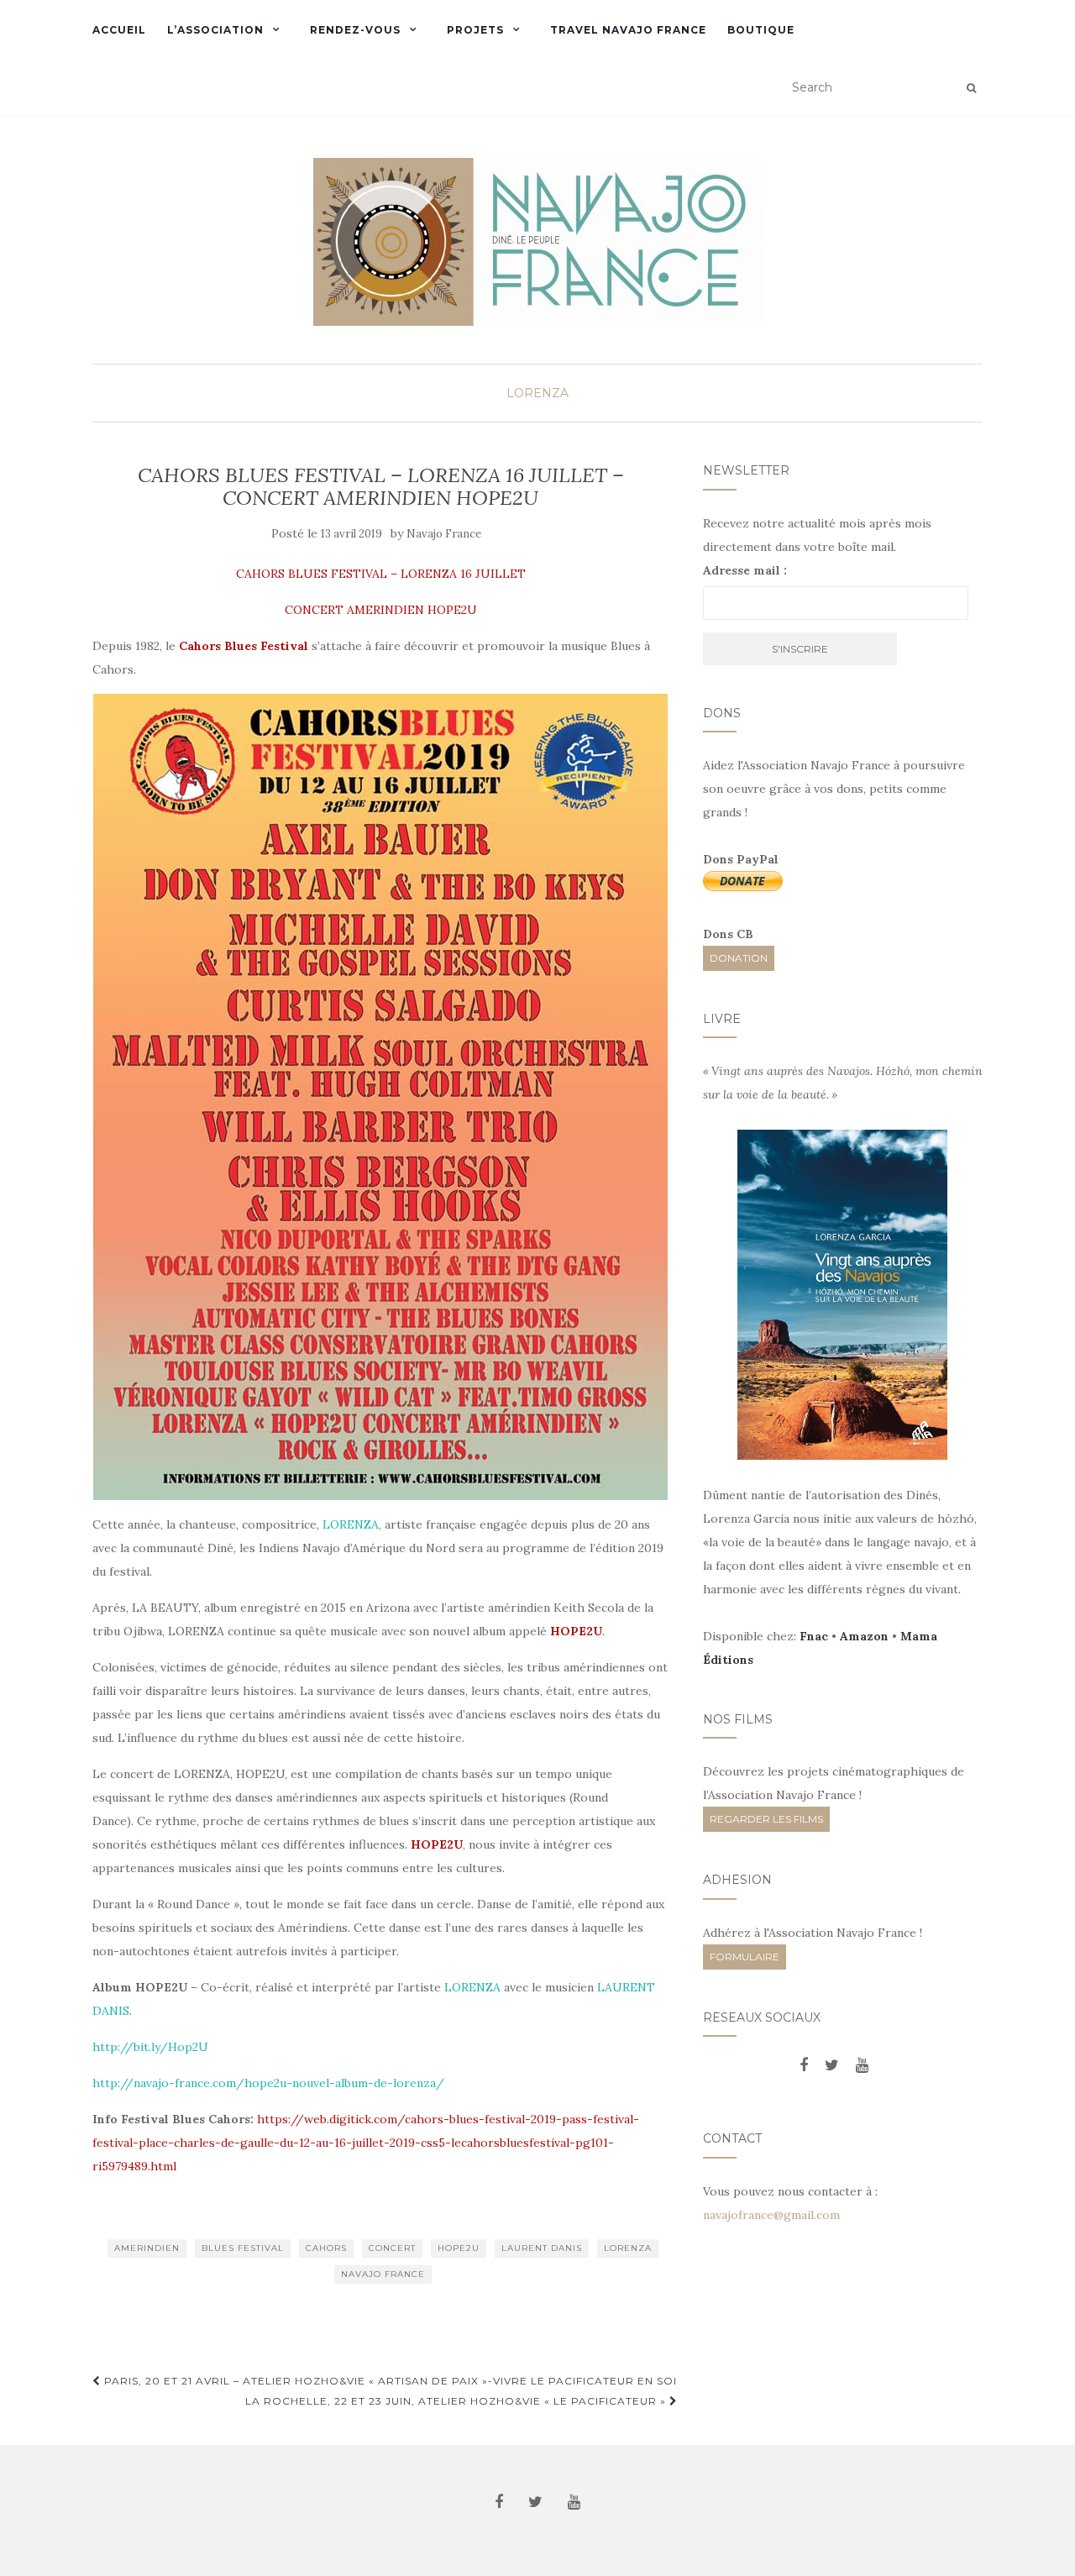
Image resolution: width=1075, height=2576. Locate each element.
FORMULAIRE (745, 1957)
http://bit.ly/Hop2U (150, 2047)
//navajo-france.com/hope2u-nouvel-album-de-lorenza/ (282, 2083)
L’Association (215, 30)
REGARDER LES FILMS (766, 1819)
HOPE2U (459, 2248)
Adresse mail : (745, 570)
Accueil (119, 30)
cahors (326, 2248)
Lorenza (537, 393)
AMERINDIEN (147, 2248)
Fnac (814, 1636)
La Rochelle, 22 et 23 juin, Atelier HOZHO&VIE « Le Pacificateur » (457, 2401)
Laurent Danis (542, 2248)
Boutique (761, 30)
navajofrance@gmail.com (771, 2215)
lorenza (628, 2248)
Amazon (864, 1636)
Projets (475, 30)
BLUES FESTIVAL (243, 2248)
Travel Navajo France (628, 30)
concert (392, 2248)
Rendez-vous (355, 30)
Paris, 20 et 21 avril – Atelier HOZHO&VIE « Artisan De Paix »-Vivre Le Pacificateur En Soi (389, 2381)
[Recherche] (971, 88)
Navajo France (444, 534)
